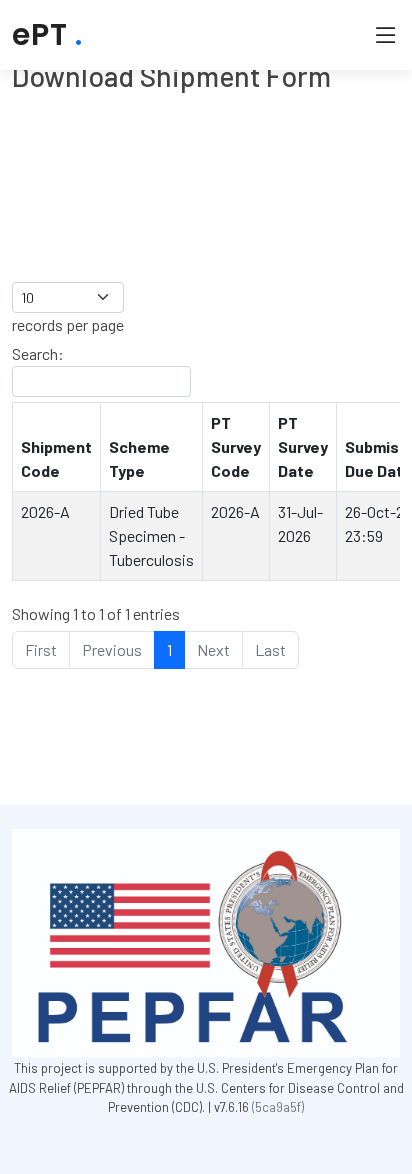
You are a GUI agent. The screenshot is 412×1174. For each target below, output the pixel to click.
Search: (38, 353)
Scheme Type (139, 458)
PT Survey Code (236, 446)
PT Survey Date (303, 446)
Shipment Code (56, 458)
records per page (68, 324)
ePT (47, 34)
